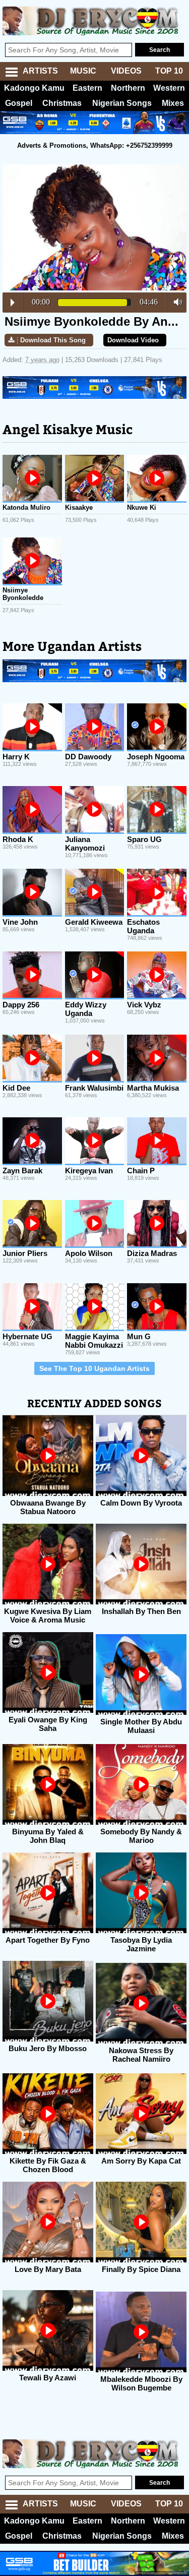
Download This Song (53, 340)
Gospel (19, 103)
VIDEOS (126, 71)
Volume (175, 302)
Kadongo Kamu (34, 88)
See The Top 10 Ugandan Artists (94, 1368)
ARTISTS (40, 71)
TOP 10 (169, 71)
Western (169, 88)
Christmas (62, 103)
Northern (128, 88)
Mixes (173, 103)
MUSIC (83, 71)
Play (13, 303)
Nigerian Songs (122, 103)
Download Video (133, 340)
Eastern (87, 88)
